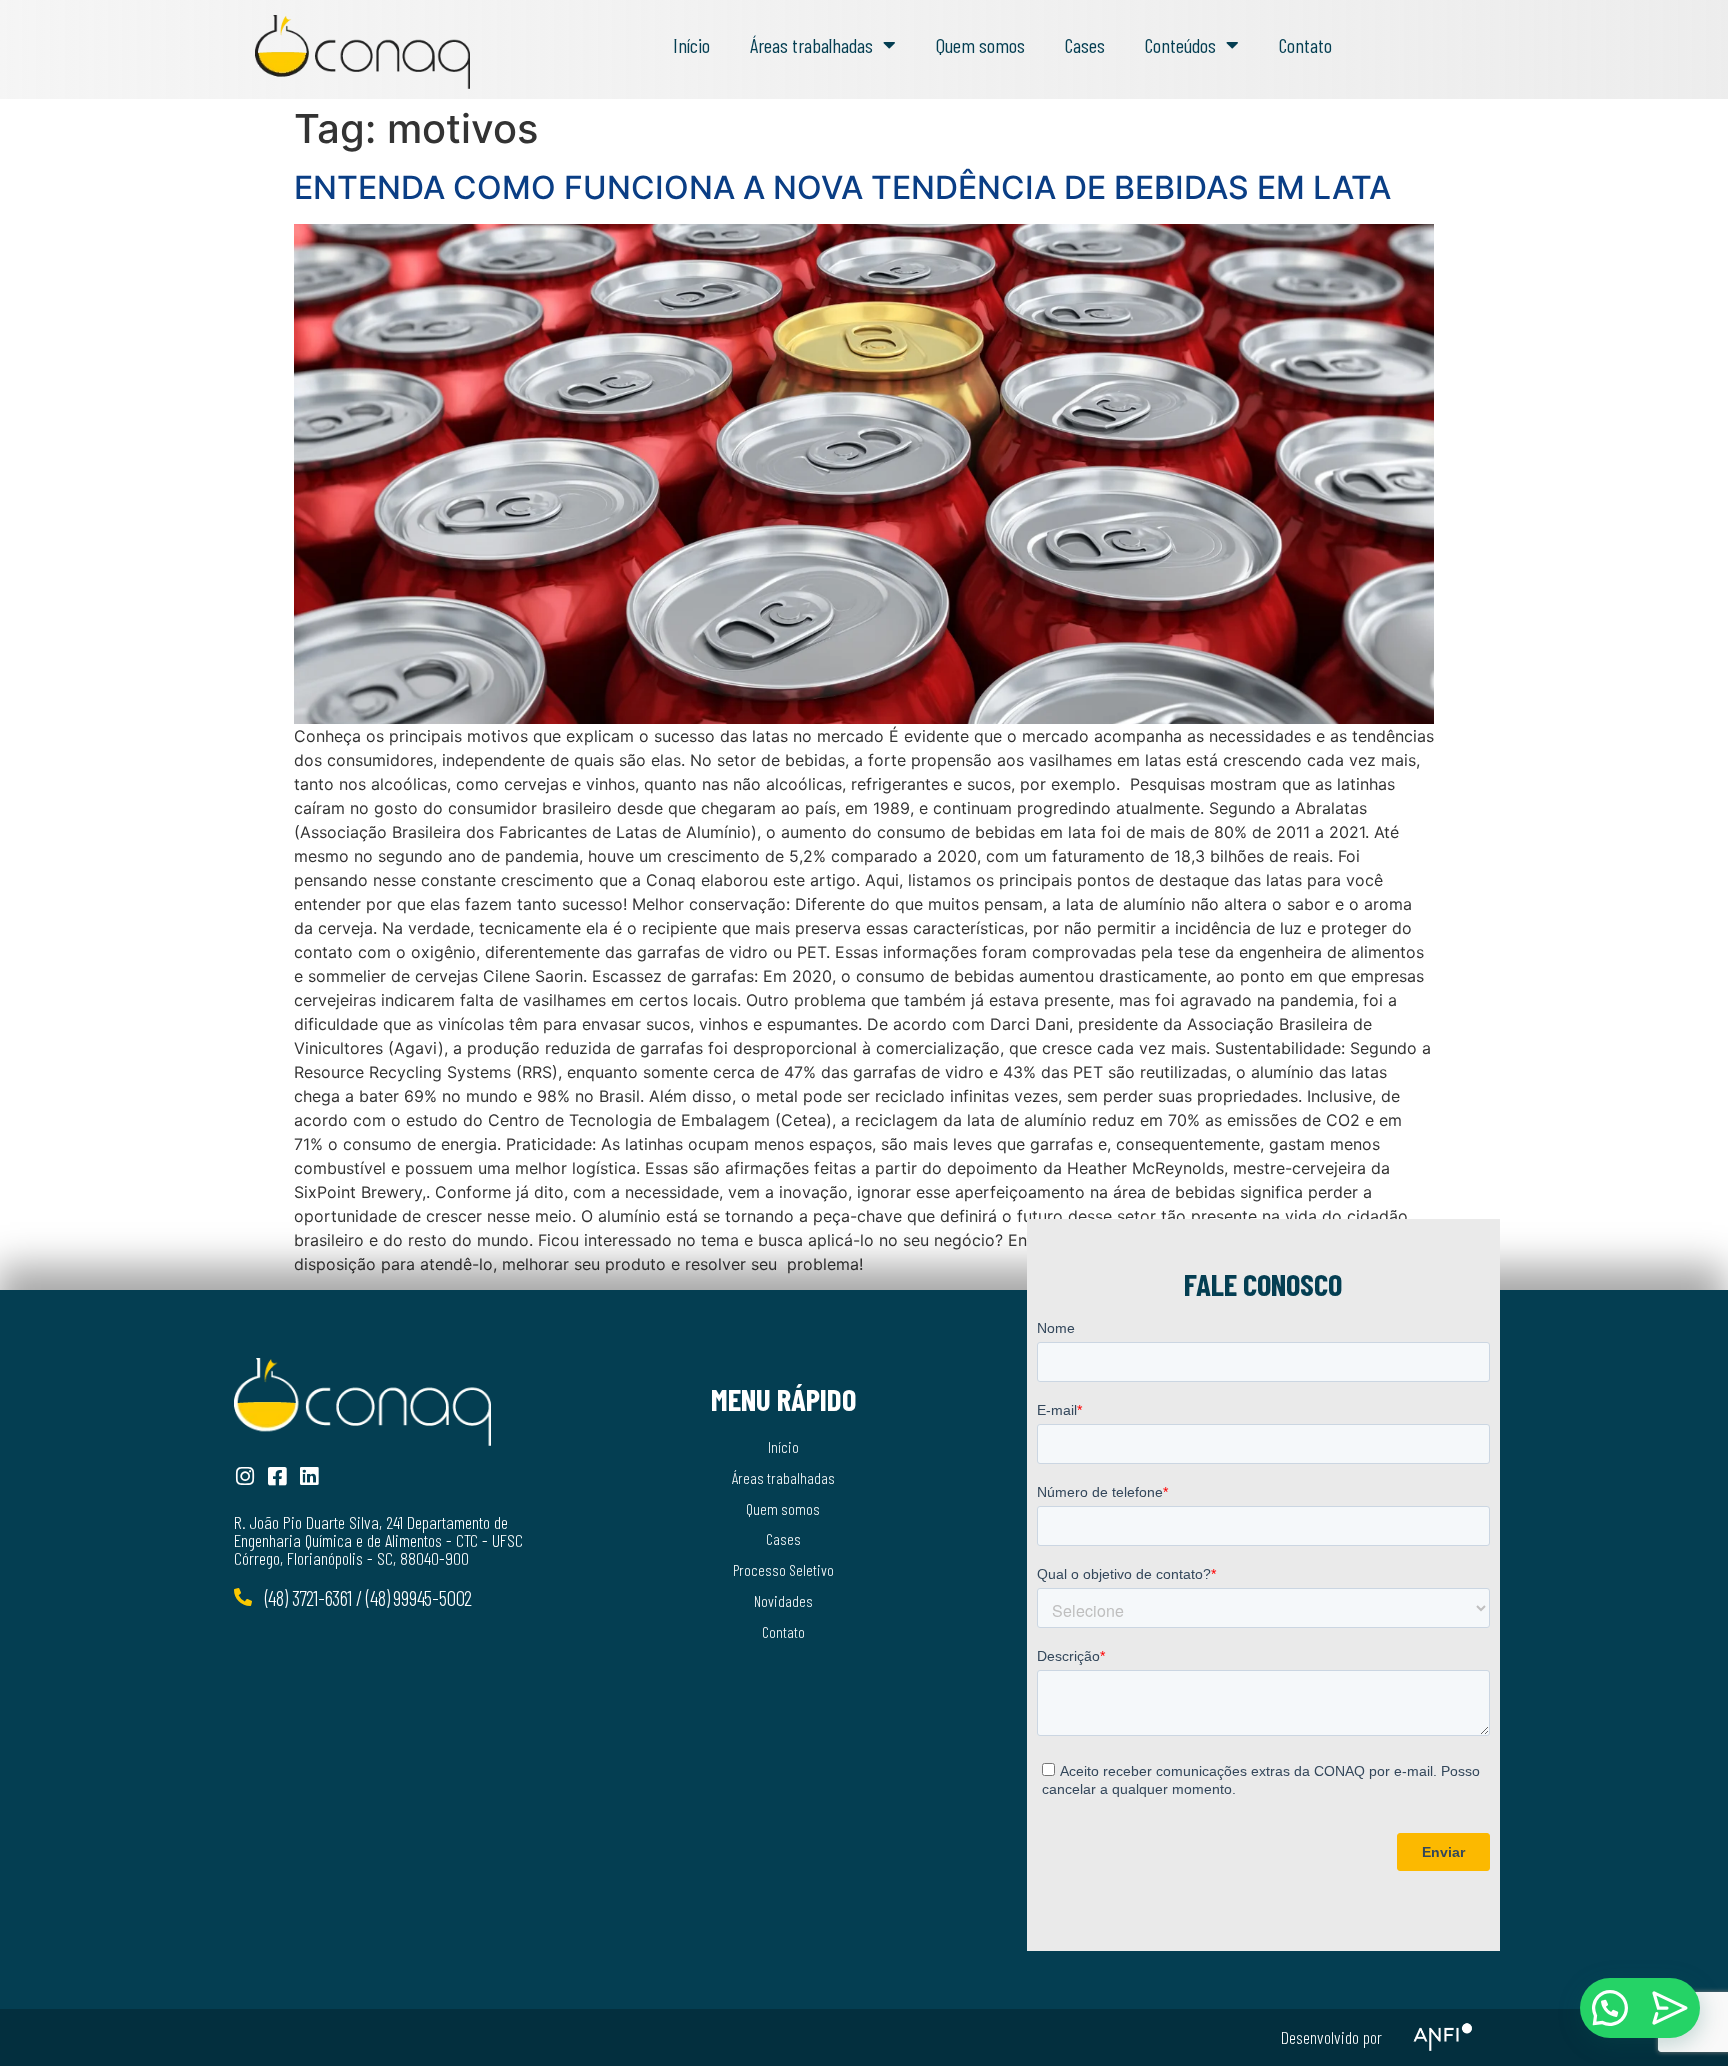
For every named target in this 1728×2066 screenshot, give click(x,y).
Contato (1305, 45)
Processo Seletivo (783, 1569)
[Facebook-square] (276, 1476)
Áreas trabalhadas (811, 45)
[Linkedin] (308, 1476)
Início (691, 45)
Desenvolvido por (1331, 2037)
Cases (1085, 45)
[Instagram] (244, 1476)
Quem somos (980, 45)
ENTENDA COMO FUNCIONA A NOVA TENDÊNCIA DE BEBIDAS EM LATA (842, 187)
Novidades (783, 1600)
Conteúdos (1180, 45)
